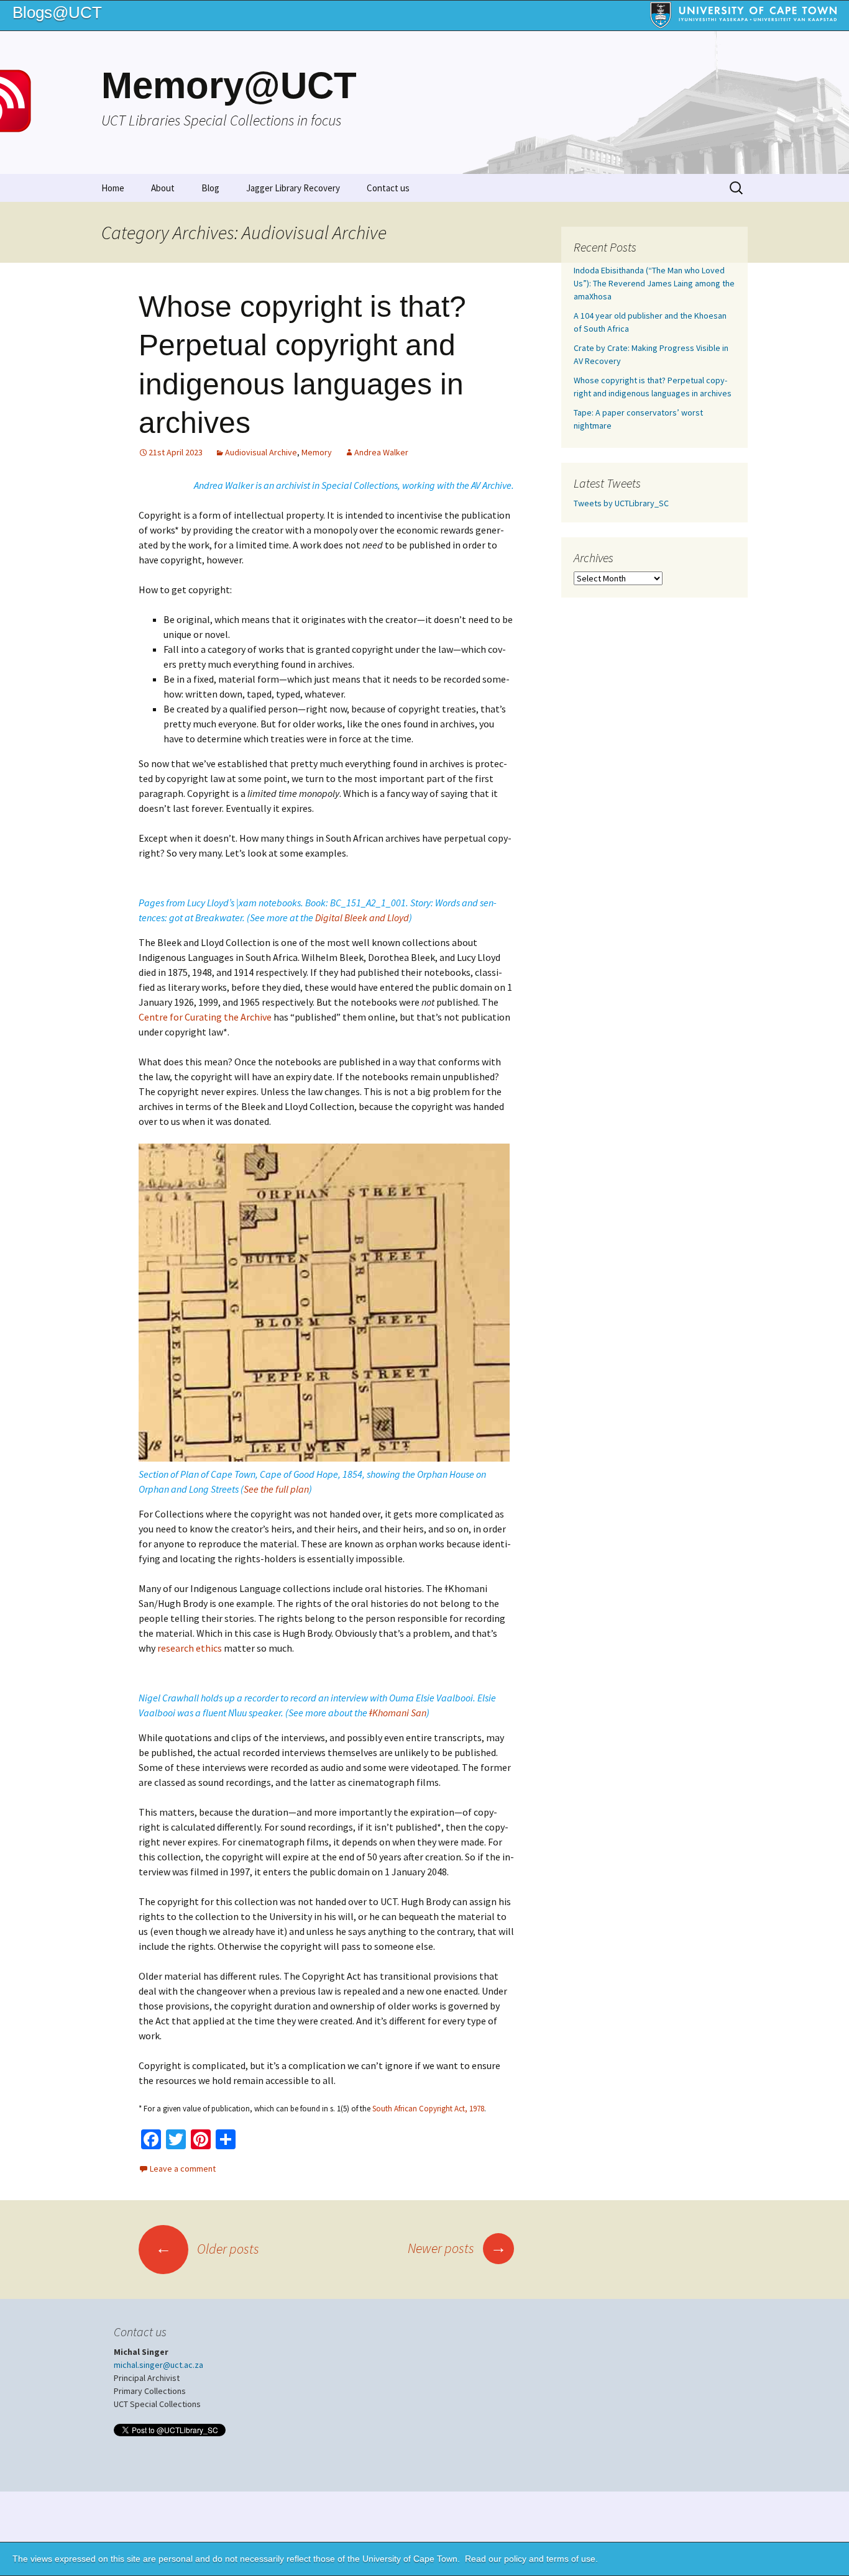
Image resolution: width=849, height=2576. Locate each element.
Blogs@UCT (57, 12)
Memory (317, 452)
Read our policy (496, 2559)
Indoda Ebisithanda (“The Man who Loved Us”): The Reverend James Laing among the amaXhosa (654, 283)
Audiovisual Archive (261, 452)
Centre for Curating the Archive (205, 1017)
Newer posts (457, 2248)
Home (113, 188)
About (163, 188)
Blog (210, 188)
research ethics (190, 1648)
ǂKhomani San (398, 1713)
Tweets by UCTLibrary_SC (621, 503)
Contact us (388, 188)
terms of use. (572, 2559)
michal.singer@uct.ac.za (158, 2365)
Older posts (207, 2249)
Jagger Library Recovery (293, 188)
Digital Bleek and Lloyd (362, 917)
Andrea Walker (381, 452)
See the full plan (276, 1489)
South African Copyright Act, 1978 (428, 2109)
